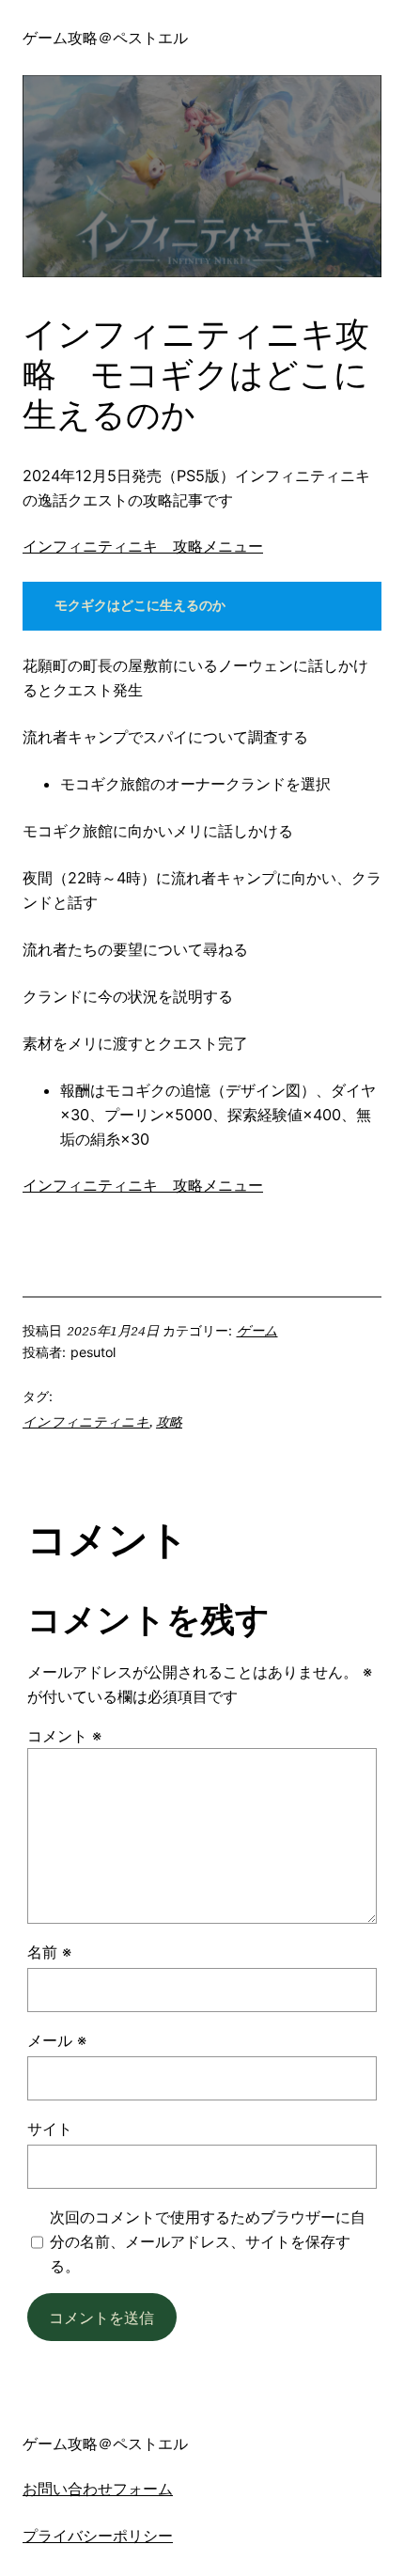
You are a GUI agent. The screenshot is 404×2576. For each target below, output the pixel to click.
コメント (64, 1736)
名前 (49, 1952)
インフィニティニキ (86, 1422)
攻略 (169, 1422)
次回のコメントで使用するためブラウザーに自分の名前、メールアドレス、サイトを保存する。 (208, 2241)
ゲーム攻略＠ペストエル (105, 38)
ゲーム (257, 1331)
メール (57, 2040)
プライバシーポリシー (98, 2536)
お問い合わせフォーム (98, 2489)
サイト (50, 2129)
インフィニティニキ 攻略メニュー (143, 546)
